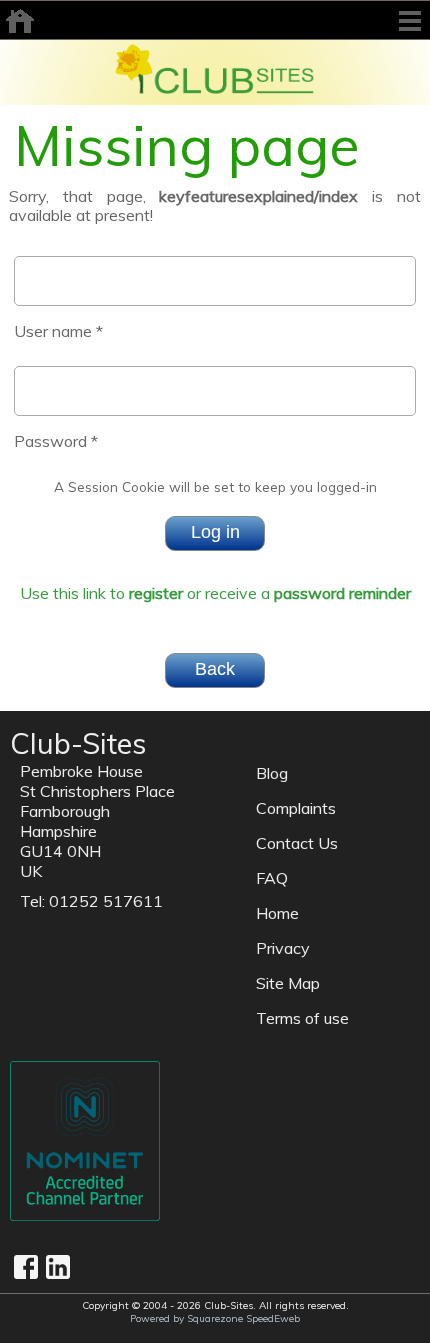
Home (277, 913)
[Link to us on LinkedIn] (58, 1267)
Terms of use (302, 1018)
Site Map (288, 983)
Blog (272, 773)
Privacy (283, 948)
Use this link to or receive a (215, 593)
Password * (56, 441)
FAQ (272, 878)
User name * (58, 331)
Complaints (296, 808)
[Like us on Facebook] (26, 1267)
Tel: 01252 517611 (91, 901)
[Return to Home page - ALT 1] (215, 67)
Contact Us (297, 843)
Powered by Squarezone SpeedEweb (215, 1318)
